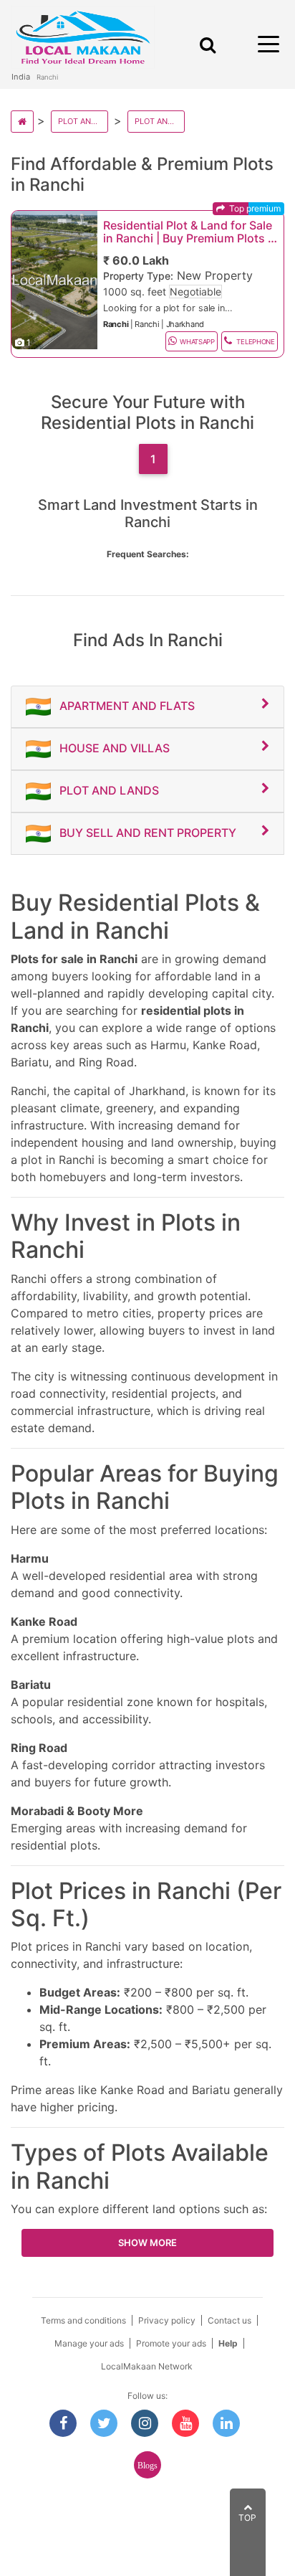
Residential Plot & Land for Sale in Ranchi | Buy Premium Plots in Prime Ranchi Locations (190, 232)
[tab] (147, 707)
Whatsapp (197, 342)
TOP (247, 2518)
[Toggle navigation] (205, 45)
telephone (255, 342)
